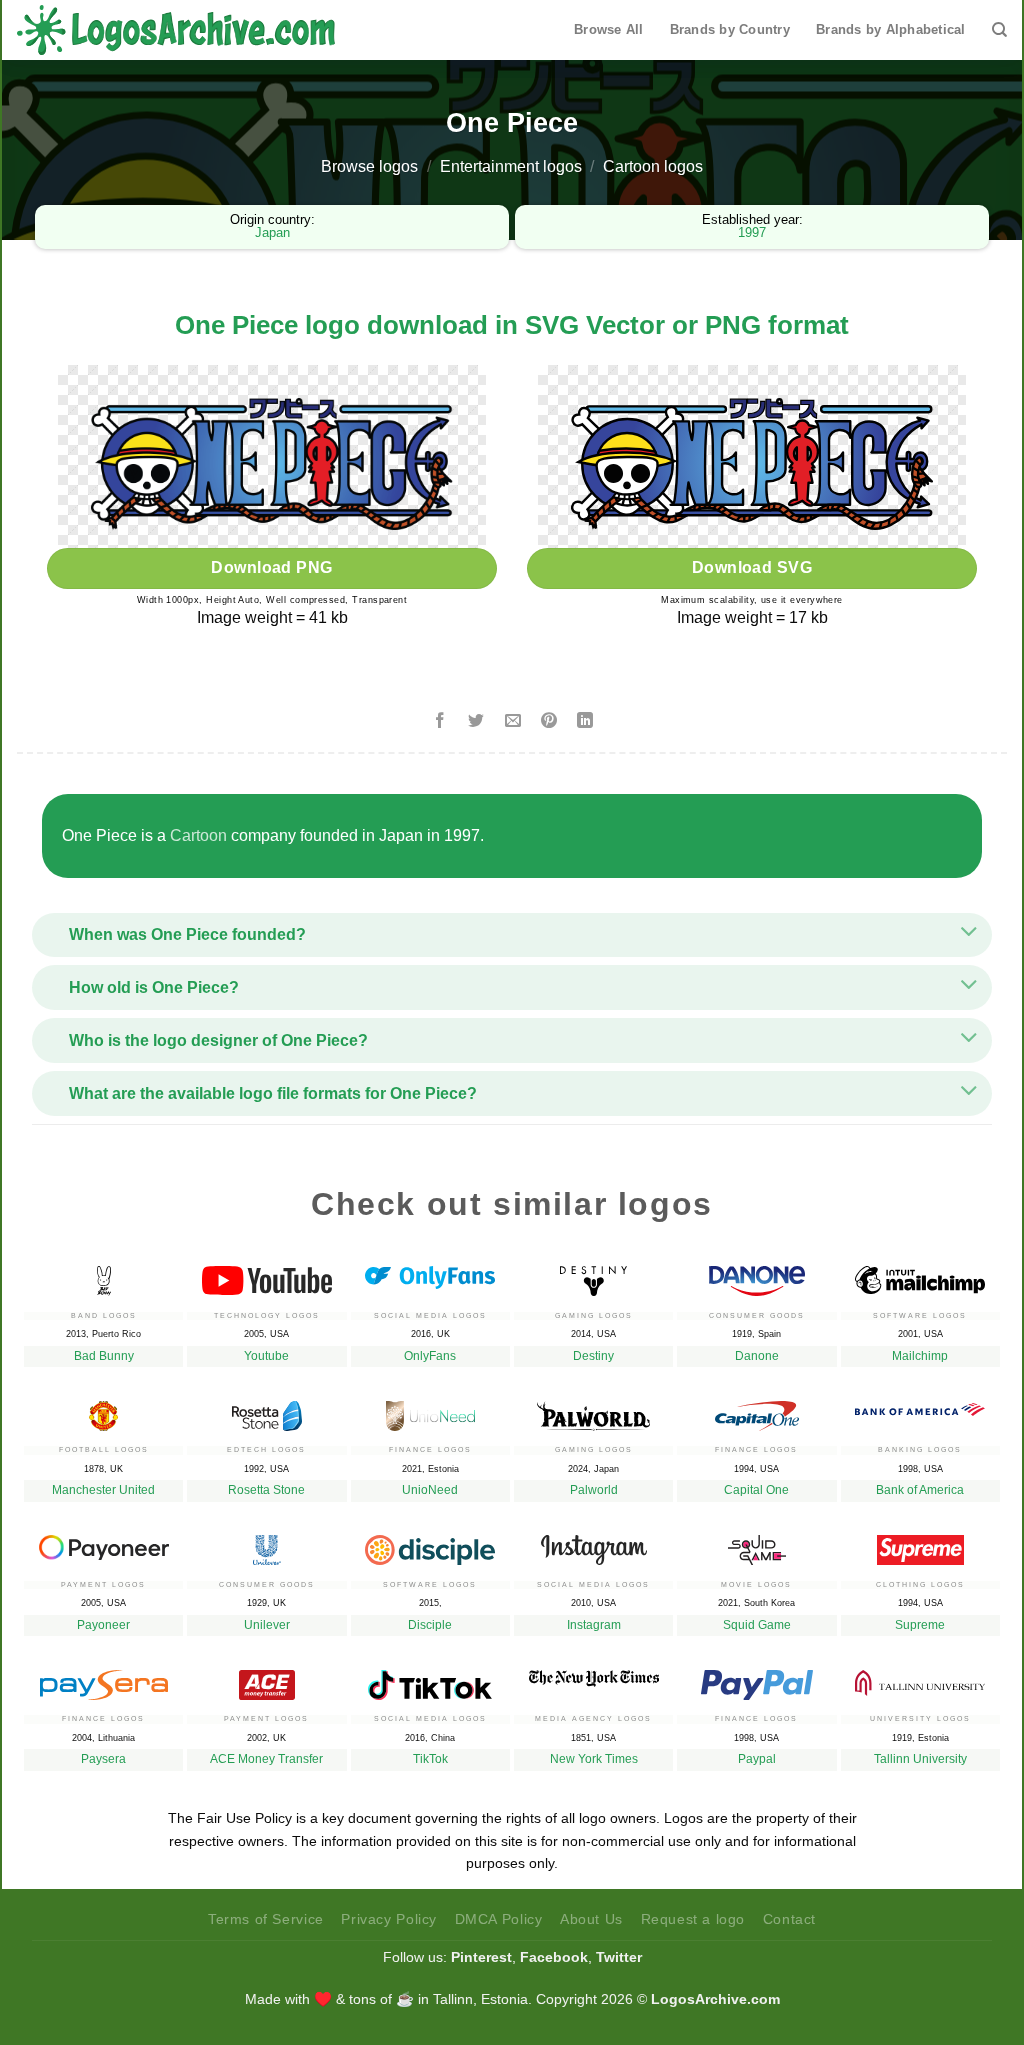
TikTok (430, 1759)
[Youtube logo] (266, 1275)
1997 (752, 232)
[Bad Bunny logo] (103, 1276)
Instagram (594, 1625)
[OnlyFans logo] (430, 1272)
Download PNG (272, 567)
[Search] (999, 30)
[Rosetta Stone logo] (266, 1411)
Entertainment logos (511, 166)
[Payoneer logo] (103, 1542)
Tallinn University (920, 1759)
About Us (591, 1919)
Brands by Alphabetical (891, 29)
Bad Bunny (104, 1356)
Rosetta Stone (266, 1490)
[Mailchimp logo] (920, 1275)
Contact (789, 1919)
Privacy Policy (389, 1919)
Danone (757, 1356)
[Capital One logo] (756, 1411)
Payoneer (103, 1625)
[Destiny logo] (593, 1276)
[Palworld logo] (593, 1411)
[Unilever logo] (266, 1545)
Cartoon (198, 835)
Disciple (430, 1625)
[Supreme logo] (920, 1545)
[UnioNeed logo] (430, 1411)
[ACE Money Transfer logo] (266, 1680)
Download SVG (752, 567)
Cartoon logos (653, 166)
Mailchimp (920, 1356)
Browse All (609, 29)
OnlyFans (430, 1356)
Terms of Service (266, 1919)
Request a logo (693, 1919)
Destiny (593, 1356)
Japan (272, 232)
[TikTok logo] (430, 1680)
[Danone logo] (756, 1276)
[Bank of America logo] (920, 1404)
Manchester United (103, 1490)
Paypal (757, 1759)
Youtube (266, 1356)
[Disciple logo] (430, 1545)
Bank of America (920, 1490)
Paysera (103, 1759)
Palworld (594, 1490)
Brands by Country (730, 29)
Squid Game (757, 1625)
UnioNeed (430, 1490)
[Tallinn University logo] (920, 1678)
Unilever (267, 1625)
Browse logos (369, 166)
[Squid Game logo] (756, 1545)
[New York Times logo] (593, 1673)
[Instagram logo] (593, 1545)
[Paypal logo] (756, 1680)
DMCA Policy (499, 1919)
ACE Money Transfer (266, 1759)
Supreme (920, 1625)
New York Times (594, 1759)
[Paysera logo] (103, 1680)
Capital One (756, 1490)
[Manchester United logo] (103, 1411)
